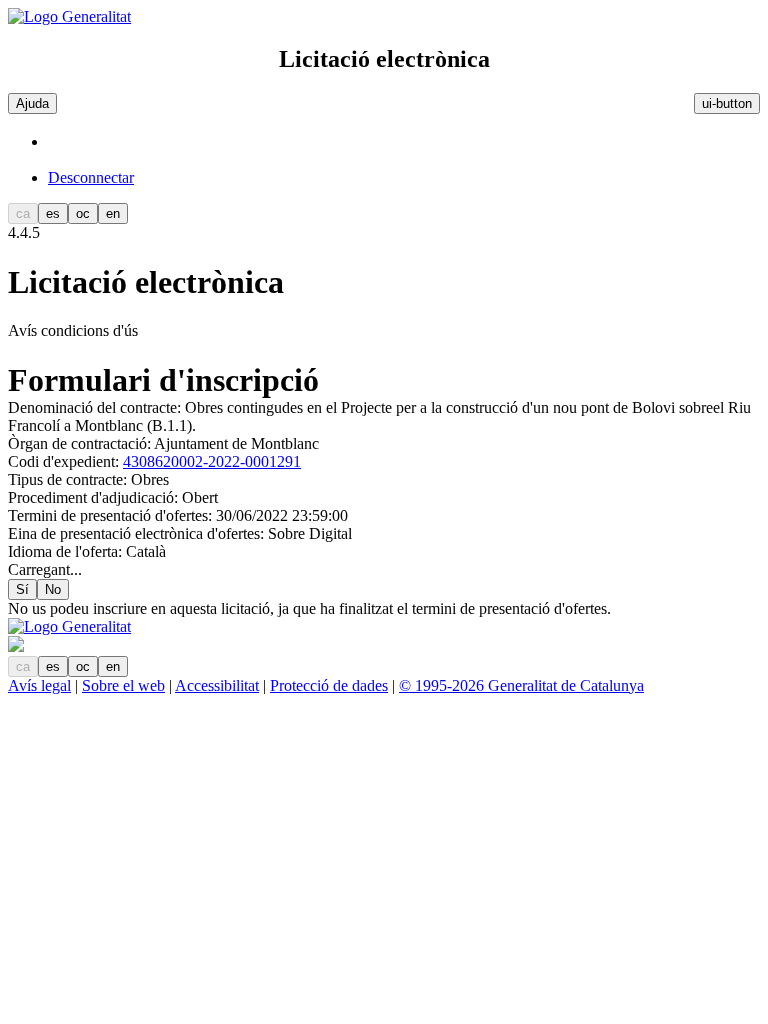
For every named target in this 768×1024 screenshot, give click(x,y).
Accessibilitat (217, 685)
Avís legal (39, 685)
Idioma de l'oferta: (67, 551)
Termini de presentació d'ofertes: (112, 515)
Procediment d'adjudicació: (95, 497)
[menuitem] (404, 178)
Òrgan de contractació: (81, 443)
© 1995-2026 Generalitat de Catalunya (521, 685)
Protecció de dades (329, 685)
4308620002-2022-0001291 (212, 461)
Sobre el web (123, 685)
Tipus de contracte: (69, 479)
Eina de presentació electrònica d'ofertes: (138, 533)
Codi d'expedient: (65, 461)
